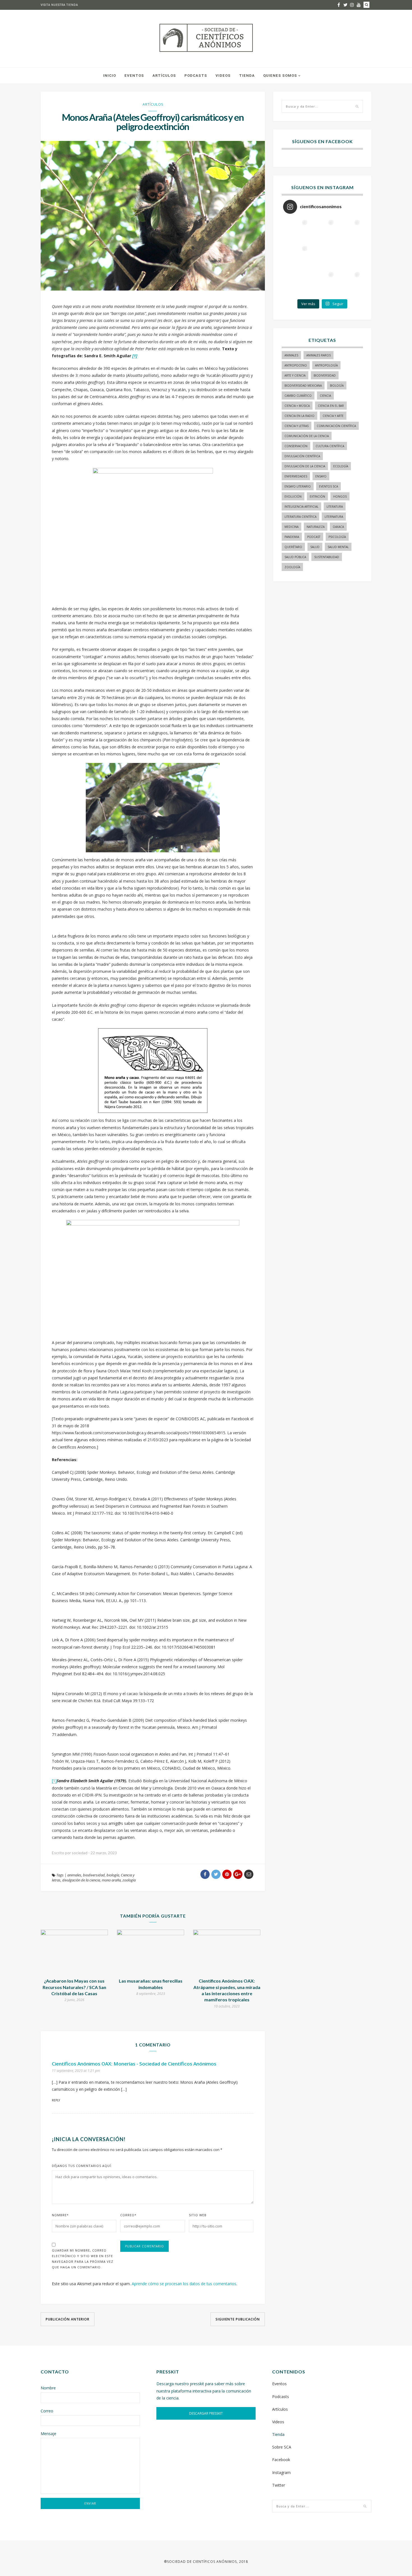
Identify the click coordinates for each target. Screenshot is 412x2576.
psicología (337, 537)
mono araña (111, 1880)
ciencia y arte (333, 416)
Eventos (134, 76)
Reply (56, 2100)
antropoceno (296, 365)
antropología (326, 365)
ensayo (321, 476)
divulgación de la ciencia (81, 1880)
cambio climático (298, 396)
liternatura (334, 517)
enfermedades (296, 476)
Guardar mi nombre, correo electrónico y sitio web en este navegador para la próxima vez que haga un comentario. (83, 2259)
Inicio (110, 76)
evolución (293, 496)
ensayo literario (298, 486)
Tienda (247, 76)
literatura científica (300, 517)
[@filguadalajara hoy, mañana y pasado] (296, 231)
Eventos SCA (328, 486)
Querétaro (293, 547)
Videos (223, 76)
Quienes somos (280, 76)
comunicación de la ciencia (307, 436)
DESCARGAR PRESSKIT (206, 2413)
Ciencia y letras (297, 426)
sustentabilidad (327, 557)
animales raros (319, 355)
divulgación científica (302, 456)
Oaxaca (338, 527)
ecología (341, 466)
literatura (335, 507)
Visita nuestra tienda (59, 5)
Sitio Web (198, 2215)
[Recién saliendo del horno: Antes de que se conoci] (349, 257)
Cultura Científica (330, 446)
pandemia (292, 537)
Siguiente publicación (238, 2319)
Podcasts (196, 76)
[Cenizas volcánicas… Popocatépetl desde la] (296, 257)
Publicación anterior (68, 2319)
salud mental (338, 547)
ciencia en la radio (299, 416)
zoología (129, 1880)
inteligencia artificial (301, 507)
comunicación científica (336, 426)
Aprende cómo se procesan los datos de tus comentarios (184, 2284)
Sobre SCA (282, 2447)
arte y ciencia (295, 375)
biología (113, 1875)
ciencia (325, 396)
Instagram (281, 2472)
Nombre (60, 2215)
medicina (291, 527)
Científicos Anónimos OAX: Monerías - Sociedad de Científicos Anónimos (134, 2064)
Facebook (281, 2460)
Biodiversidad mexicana (303, 386)
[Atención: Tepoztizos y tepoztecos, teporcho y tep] (349, 283)
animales (74, 1875)
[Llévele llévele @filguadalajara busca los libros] (322, 231)
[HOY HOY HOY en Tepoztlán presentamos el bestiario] (322, 283)
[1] (54, 1781)
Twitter (279, 2485)
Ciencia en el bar (331, 406)
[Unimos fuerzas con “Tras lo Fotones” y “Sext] (349, 231)
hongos (340, 496)
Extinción (317, 496)
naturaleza (316, 527)
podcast (314, 537)
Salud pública (295, 557)
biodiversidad (94, 1875)
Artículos (164, 76)
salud (315, 547)
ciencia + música (297, 406)
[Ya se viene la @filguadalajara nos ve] (322, 257)
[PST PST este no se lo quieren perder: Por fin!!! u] (296, 283)
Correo (128, 2215)
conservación (296, 446)
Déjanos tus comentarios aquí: (82, 2166)
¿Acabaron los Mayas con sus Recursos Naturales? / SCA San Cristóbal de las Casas (74, 1987)
